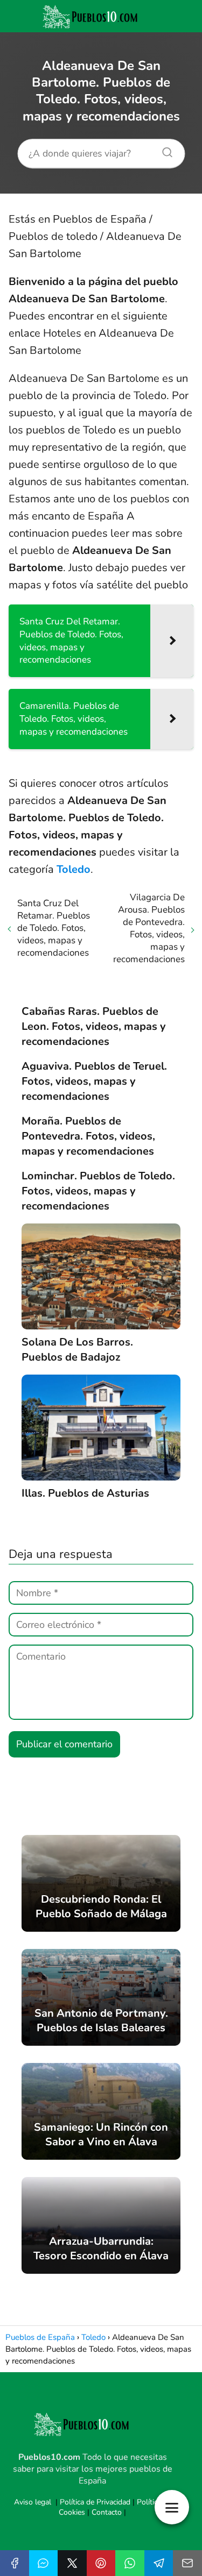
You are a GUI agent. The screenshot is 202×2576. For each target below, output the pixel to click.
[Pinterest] (101, 2563)
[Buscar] (163, 150)
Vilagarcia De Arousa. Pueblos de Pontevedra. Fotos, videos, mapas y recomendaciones (149, 928)
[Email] (187, 2563)
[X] (72, 2563)
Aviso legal (33, 2502)
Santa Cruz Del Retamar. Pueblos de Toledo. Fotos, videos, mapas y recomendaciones (54, 928)
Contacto (107, 2512)
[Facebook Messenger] (44, 2563)
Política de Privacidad (95, 2502)
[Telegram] (159, 2563)
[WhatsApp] (130, 2563)
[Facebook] (15, 2563)
